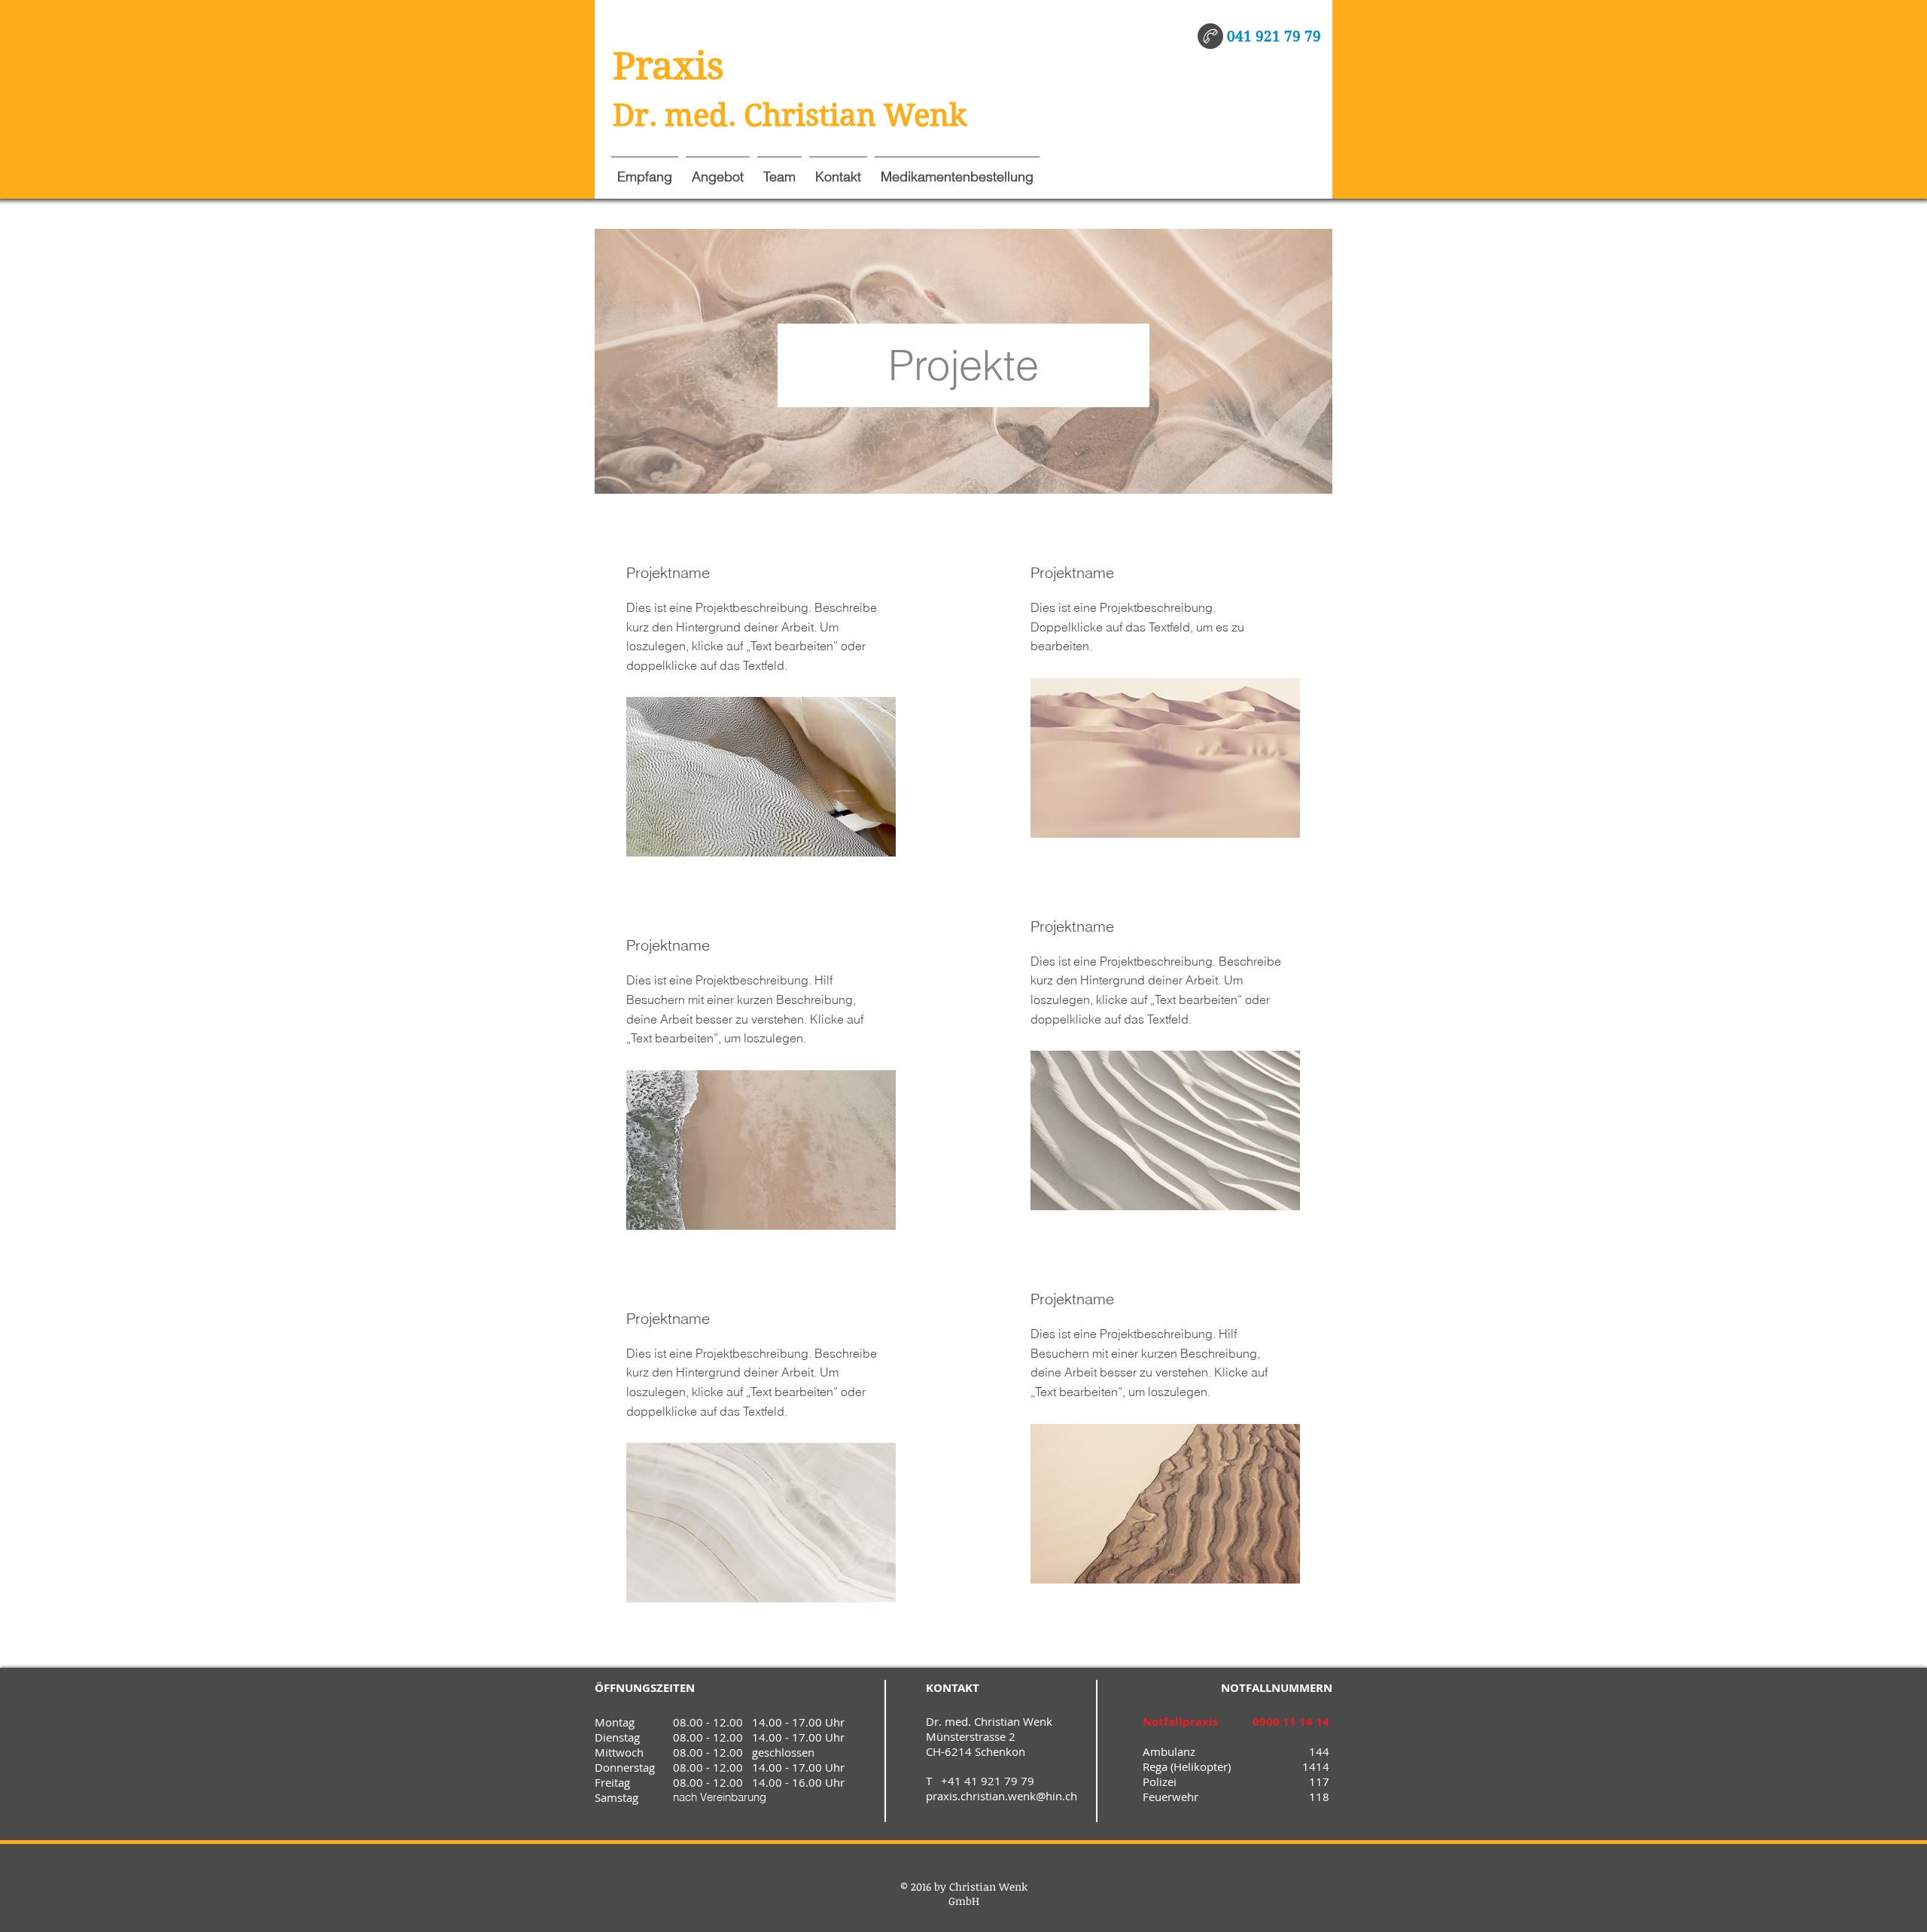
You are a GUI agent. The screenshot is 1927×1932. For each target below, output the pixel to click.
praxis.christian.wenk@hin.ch (1002, 1796)
